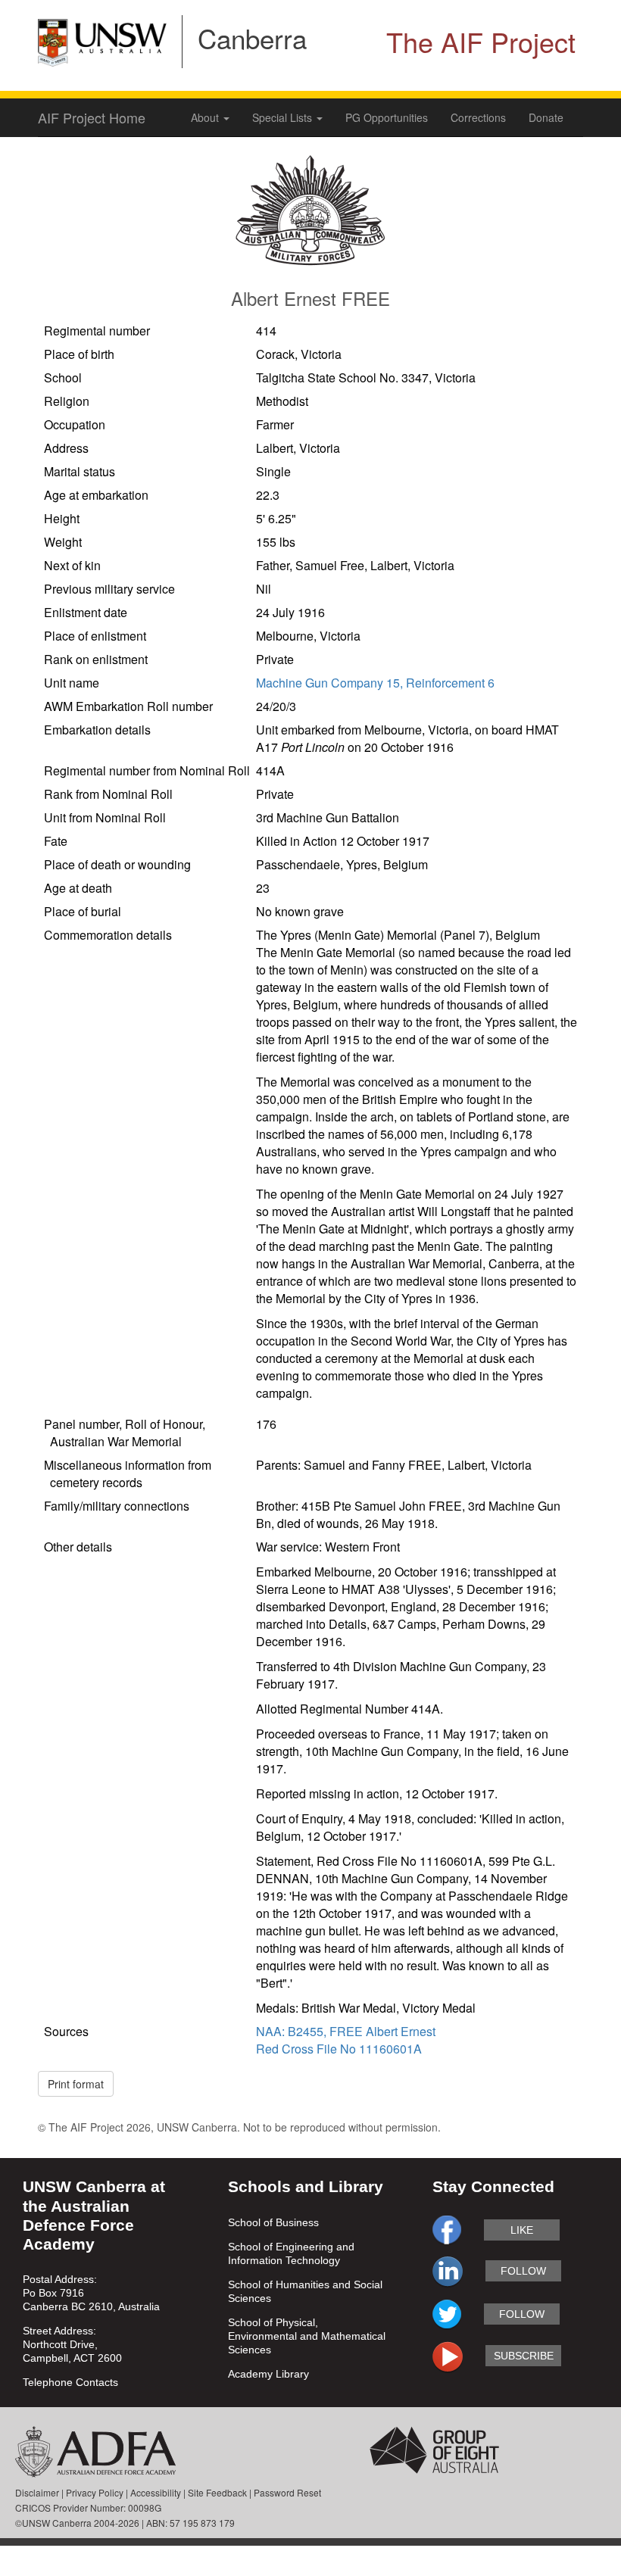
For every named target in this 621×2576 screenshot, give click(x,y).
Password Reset (287, 2492)
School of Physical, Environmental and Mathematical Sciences (307, 2336)
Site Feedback (217, 2492)
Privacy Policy (95, 2492)
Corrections (478, 117)
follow (523, 2271)
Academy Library (268, 2374)
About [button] (206, 117)
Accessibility (156, 2492)
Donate (546, 117)
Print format (76, 2084)
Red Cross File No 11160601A (339, 2049)
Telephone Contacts (70, 2382)
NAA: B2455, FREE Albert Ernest (346, 2031)
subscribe (524, 2356)
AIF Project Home (92, 117)
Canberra (252, 38)
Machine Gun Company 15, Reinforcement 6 (375, 683)
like (522, 2230)
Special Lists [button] (284, 117)
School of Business (273, 2222)
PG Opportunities (387, 117)
